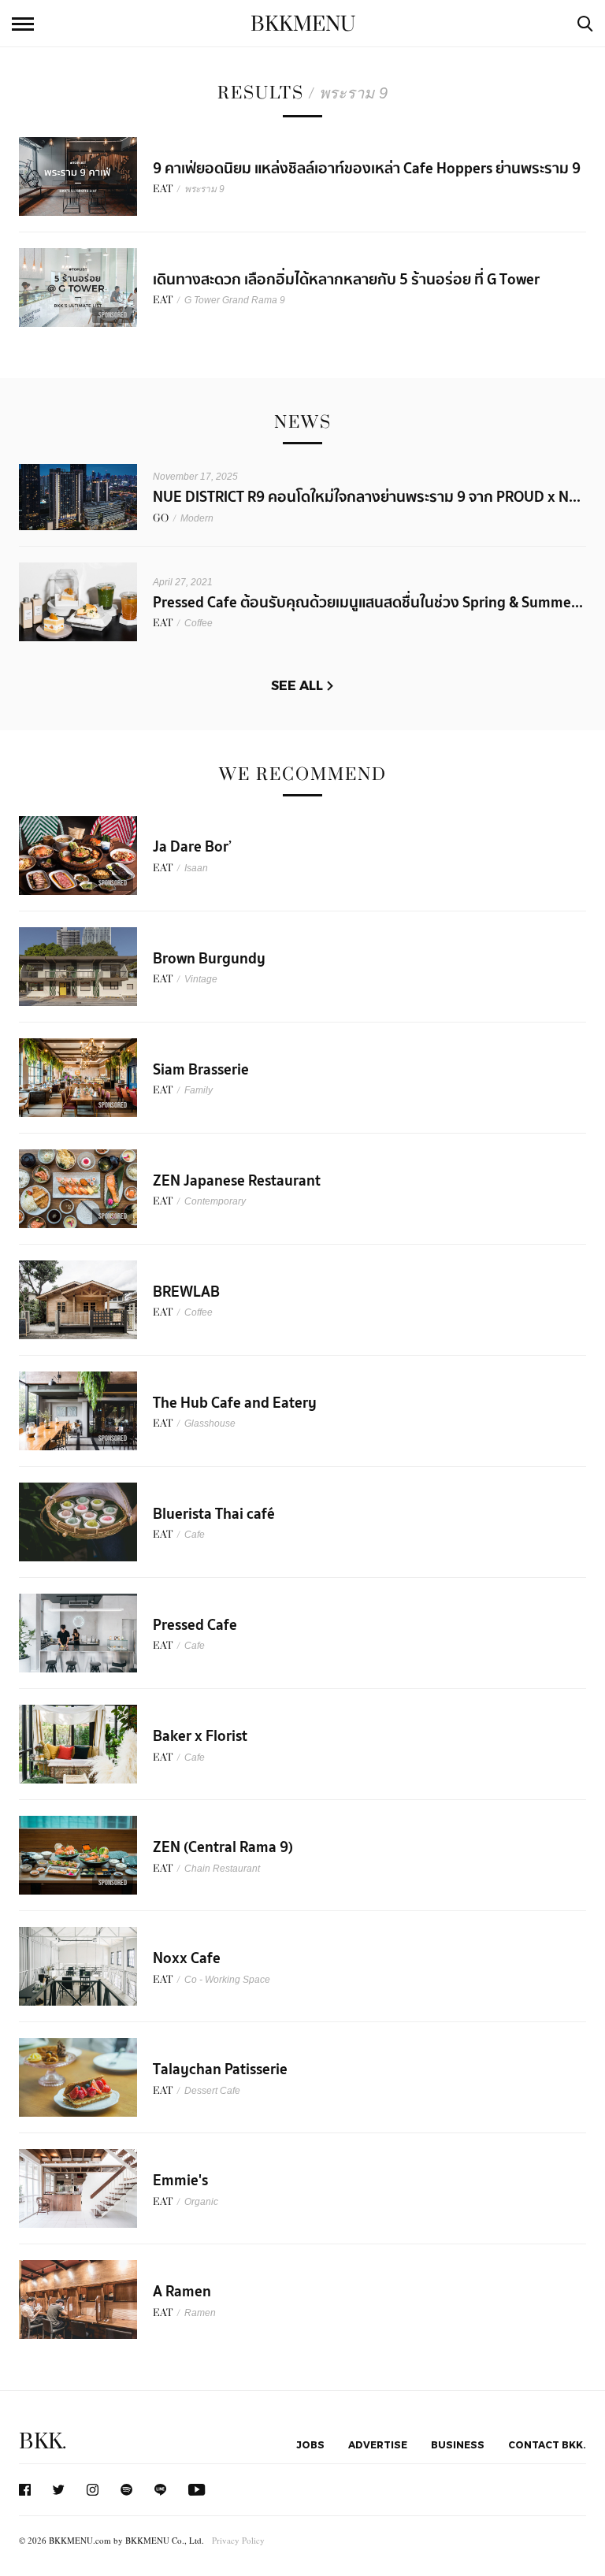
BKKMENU (303, 24)
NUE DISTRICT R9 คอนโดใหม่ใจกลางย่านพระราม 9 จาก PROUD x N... (367, 497)
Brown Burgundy (209, 959)
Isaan (196, 868)
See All (297, 685)
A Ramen (182, 2292)
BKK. (43, 2442)
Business (458, 2444)
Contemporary (215, 1201)
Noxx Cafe (187, 1958)
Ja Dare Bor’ (192, 847)
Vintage (201, 979)
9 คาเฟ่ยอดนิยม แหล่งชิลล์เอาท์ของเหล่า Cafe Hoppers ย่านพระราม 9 (367, 169)
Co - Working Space (227, 1980)
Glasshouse (210, 1423)
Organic (201, 2202)
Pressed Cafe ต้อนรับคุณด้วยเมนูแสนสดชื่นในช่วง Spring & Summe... (368, 603)
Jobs (310, 2444)
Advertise (378, 2444)
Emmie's (180, 2181)
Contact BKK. (547, 2444)
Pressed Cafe (195, 1625)
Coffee (199, 623)
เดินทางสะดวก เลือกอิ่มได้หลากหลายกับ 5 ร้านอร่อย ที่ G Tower (346, 280)
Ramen (200, 2313)
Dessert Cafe (212, 2091)
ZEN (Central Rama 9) (223, 1847)
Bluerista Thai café (214, 1514)
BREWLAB (186, 1292)
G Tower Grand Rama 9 (235, 300)
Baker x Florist (200, 1736)
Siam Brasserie (201, 1070)
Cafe (195, 1535)
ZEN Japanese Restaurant (237, 1181)
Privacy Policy (238, 2540)
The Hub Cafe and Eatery (235, 1403)
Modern (197, 518)
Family (199, 1090)
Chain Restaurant (222, 1869)
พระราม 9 (204, 189)
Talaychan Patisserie (220, 2069)
